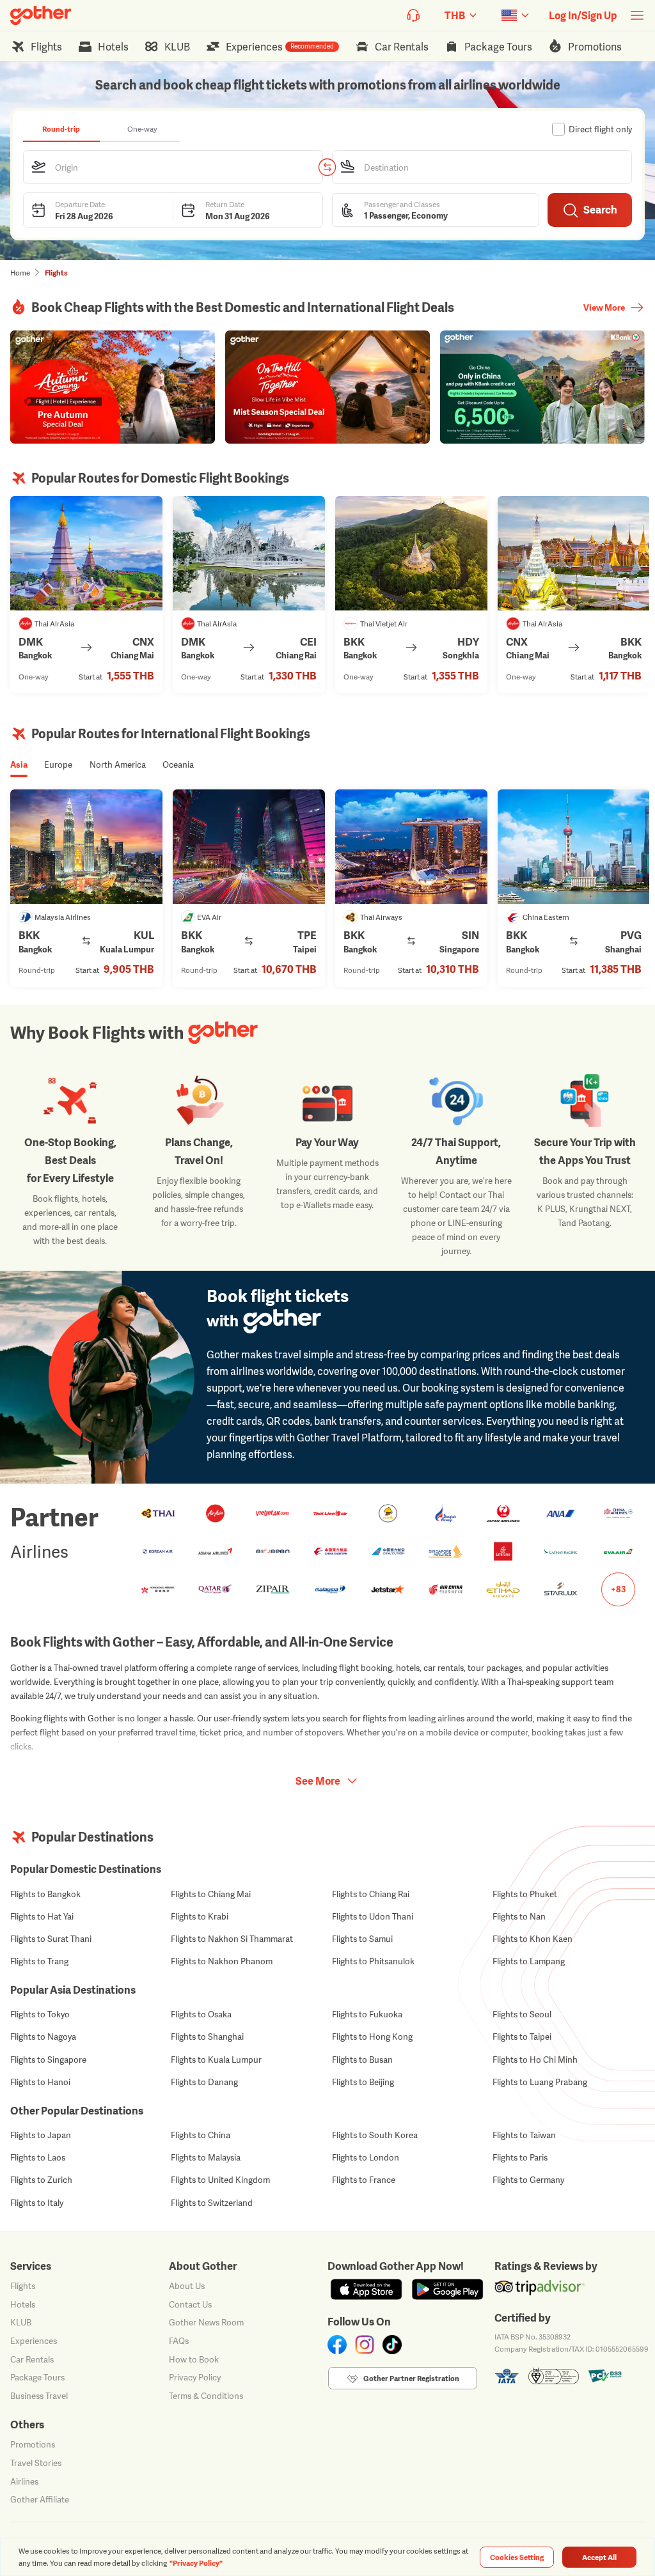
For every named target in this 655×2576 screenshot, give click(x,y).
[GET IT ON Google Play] (447, 2289)
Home (20, 273)
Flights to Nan (519, 1916)
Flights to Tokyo (40, 2014)
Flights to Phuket (525, 1894)
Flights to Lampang (529, 1961)
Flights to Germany (528, 2180)
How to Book (194, 2359)
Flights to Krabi (200, 1916)
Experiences (34, 2341)
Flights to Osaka (201, 2014)
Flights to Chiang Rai (371, 1894)
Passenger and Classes (402, 204)
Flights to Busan (362, 2060)
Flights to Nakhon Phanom (222, 1961)
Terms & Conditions (206, 2396)
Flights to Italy (37, 2203)
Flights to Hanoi (40, 2082)
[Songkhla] (411, 553)
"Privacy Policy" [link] (196, 2563)
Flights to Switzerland (212, 2203)
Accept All (599, 2557)
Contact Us (190, 2304)
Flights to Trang (39, 1961)
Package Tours (37, 2377)
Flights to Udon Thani (373, 1916)
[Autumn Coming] (113, 387)
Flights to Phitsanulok (373, 1961)
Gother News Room (206, 2322)
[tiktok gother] (392, 2345)
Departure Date (80, 204)
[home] (41, 15)
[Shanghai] (574, 847)
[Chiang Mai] (86, 553)
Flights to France (364, 2180)
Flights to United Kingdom (220, 2180)
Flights (23, 2286)
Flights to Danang (204, 2082)
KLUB (21, 2322)
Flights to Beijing (363, 2082)
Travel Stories (36, 2463)
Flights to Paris (520, 2157)
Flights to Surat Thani (51, 1939)
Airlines (24, 2481)
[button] (173, 167)
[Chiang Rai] (249, 553)
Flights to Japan (41, 2135)
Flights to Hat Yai (42, 1916)
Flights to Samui (362, 1939)
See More (318, 1781)
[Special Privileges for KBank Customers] (542, 387)
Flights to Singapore (48, 2060)
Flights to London (366, 2157)
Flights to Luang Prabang (540, 2082)
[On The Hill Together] (327, 387)
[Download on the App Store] (366, 2289)
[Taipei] (249, 847)
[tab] (61, 129)
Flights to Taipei (522, 2037)
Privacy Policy (195, 2377)
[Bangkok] (574, 553)
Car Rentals (32, 2359)
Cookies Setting (517, 2557)
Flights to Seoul (522, 2014)
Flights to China (201, 2135)
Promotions (33, 2444)
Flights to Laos (38, 2157)
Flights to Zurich (41, 2180)
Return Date (225, 204)
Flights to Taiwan (524, 2135)
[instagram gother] (365, 2345)
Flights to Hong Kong (372, 2037)
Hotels (23, 2304)
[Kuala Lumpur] (86, 847)
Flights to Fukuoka (367, 2014)
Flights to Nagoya (43, 2037)
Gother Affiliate (40, 2499)
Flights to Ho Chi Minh (535, 2060)
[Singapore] (411, 847)
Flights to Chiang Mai (211, 1894)
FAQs (179, 2341)
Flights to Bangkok (45, 1894)
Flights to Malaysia (206, 2157)
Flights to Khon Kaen (533, 1939)
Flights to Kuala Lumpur (216, 2060)
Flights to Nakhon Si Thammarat (232, 1939)
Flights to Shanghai (207, 2037)
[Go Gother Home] (41, 15)
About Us (187, 2286)
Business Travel (39, 2396)
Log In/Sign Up (583, 15)
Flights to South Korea (375, 2135)
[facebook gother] (337, 2345)
